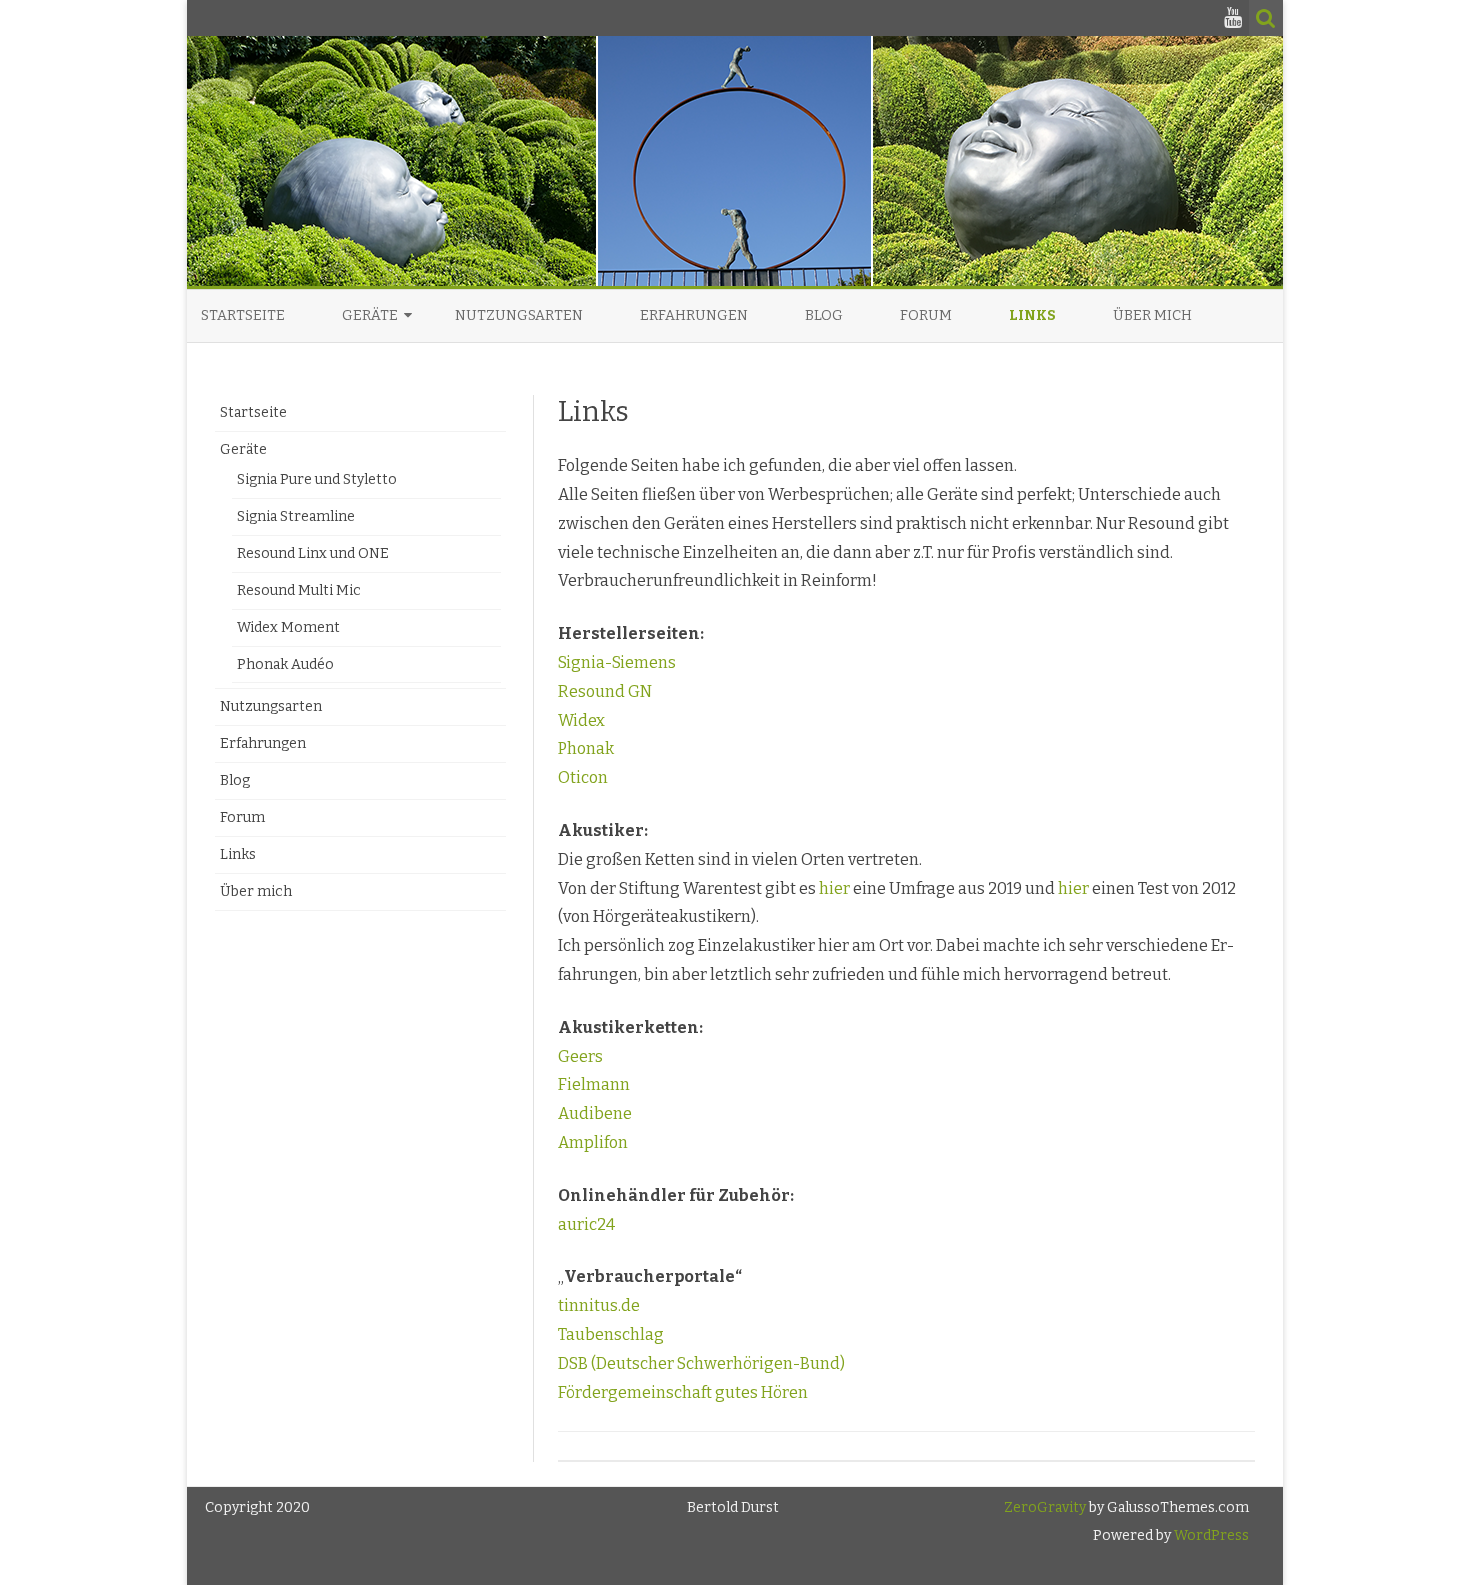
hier (834, 888)
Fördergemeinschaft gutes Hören (683, 1392)
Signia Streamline (296, 516)
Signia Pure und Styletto (317, 479)
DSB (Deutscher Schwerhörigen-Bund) (701, 1363)
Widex (581, 720)
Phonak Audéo (285, 664)
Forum (926, 315)
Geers (580, 1056)
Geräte (370, 315)
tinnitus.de (599, 1305)
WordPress (1210, 1535)
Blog (824, 315)
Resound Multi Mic (299, 590)
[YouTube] (1233, 18)
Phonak (586, 748)
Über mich (1152, 315)
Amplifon (593, 1142)
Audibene (595, 1113)
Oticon (583, 777)
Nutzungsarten (519, 315)
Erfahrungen (694, 315)
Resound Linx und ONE (313, 553)
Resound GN (605, 691)
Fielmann (594, 1084)
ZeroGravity (1045, 1507)
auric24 (586, 1224)
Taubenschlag (611, 1334)
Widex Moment (288, 627)
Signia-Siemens (617, 662)
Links (1032, 315)
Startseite (243, 315)
